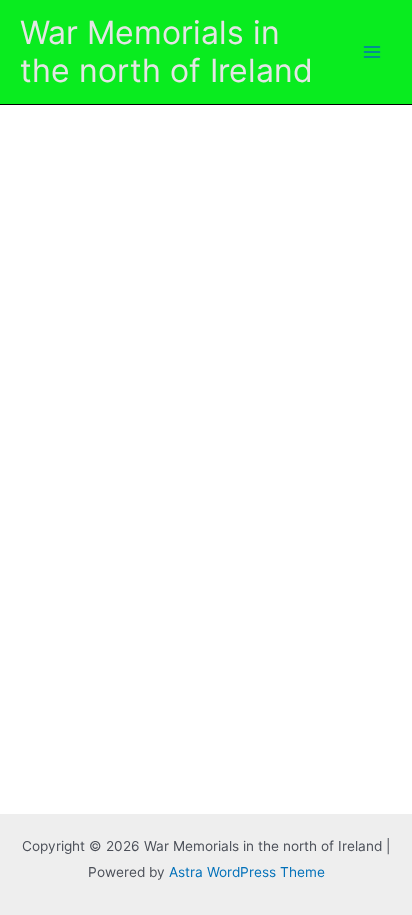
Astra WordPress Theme (247, 872)
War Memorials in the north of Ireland (166, 51)
